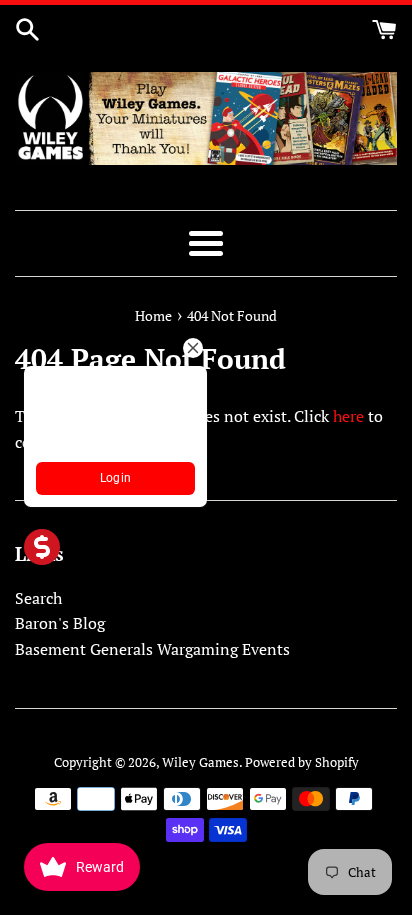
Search (38, 598)
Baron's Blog (60, 623)
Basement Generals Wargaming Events (152, 649)
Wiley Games (200, 762)
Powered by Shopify (302, 762)
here (348, 416)
